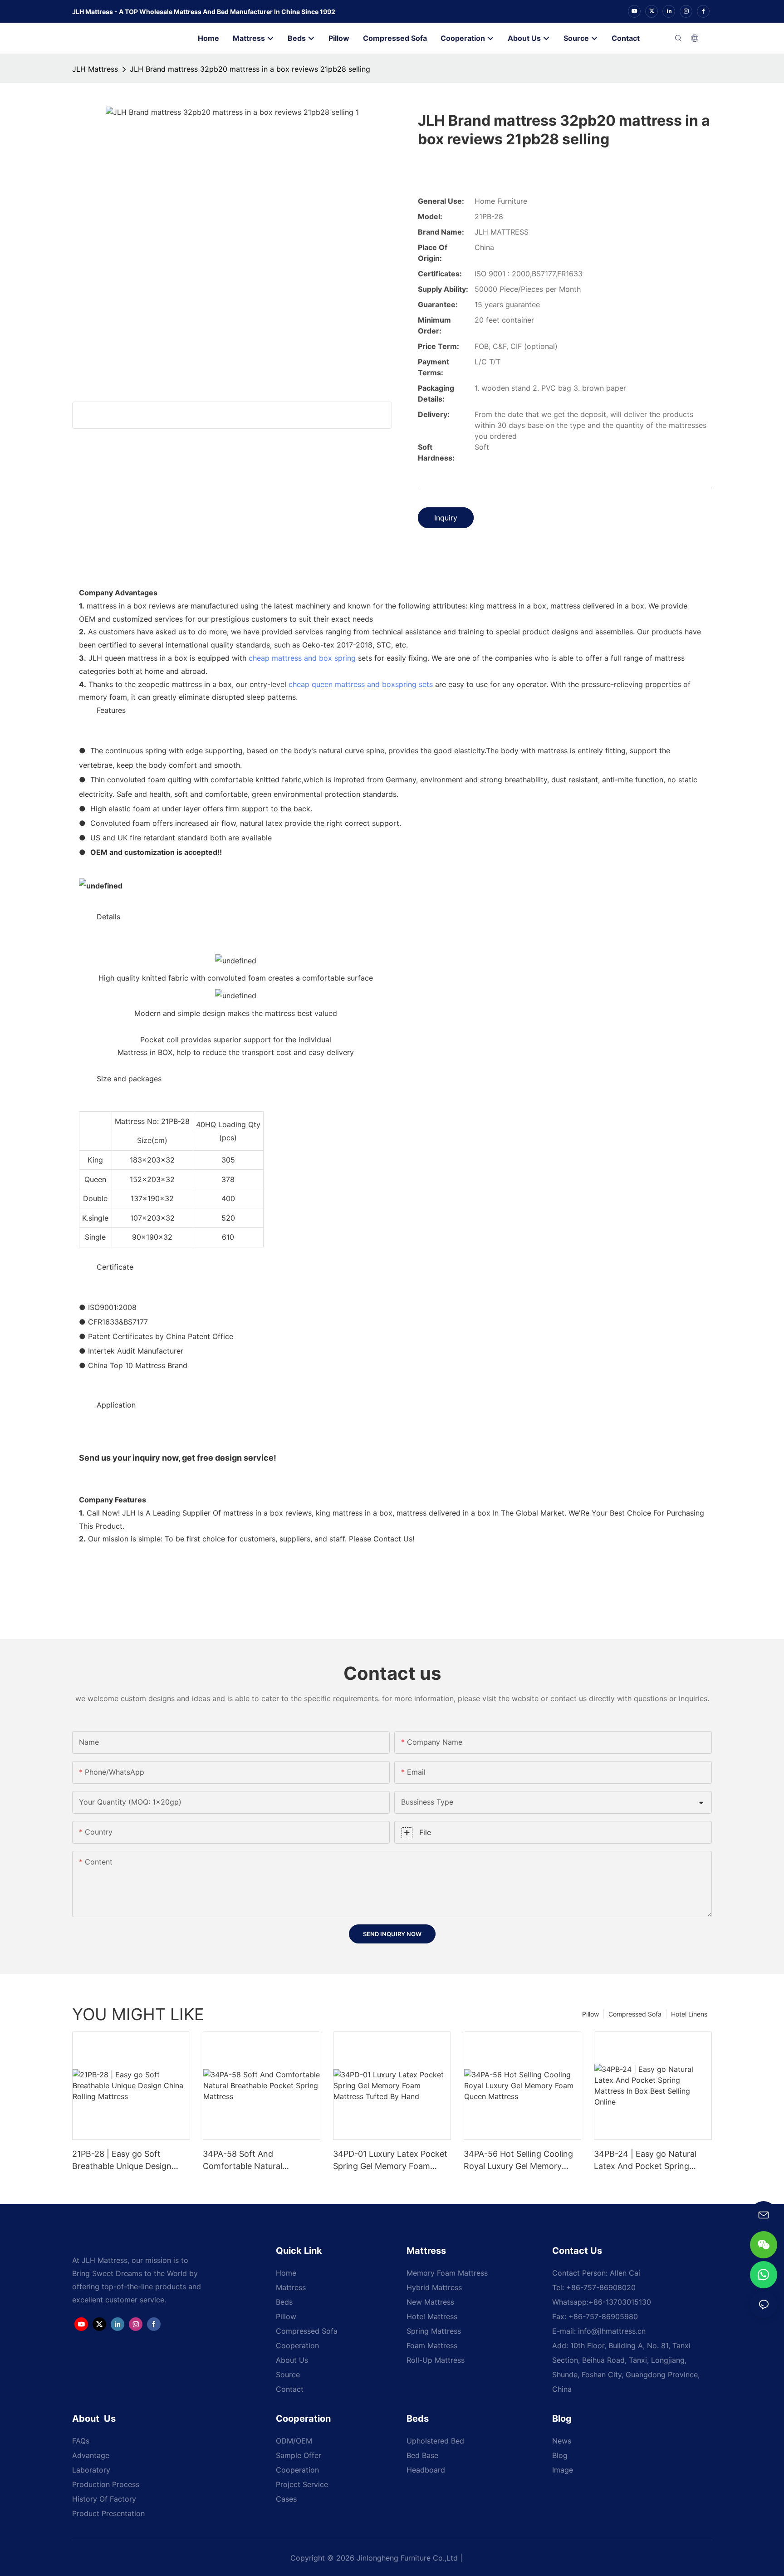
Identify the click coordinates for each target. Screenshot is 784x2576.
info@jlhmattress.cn (612, 2331)
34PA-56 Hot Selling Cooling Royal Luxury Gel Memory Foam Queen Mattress (518, 2161)
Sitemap (480, 2558)
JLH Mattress (95, 69)
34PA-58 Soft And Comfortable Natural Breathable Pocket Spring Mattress (252, 2161)
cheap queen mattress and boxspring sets (361, 684)
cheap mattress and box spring (302, 658)
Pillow (590, 2014)
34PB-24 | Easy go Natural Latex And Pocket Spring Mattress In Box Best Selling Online (648, 2161)
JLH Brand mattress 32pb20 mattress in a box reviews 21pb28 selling (250, 69)
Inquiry (446, 518)
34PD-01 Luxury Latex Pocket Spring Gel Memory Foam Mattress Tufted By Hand (390, 2161)
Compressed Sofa (635, 2014)
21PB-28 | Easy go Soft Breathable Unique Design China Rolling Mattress (122, 2161)
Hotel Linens (689, 2014)
